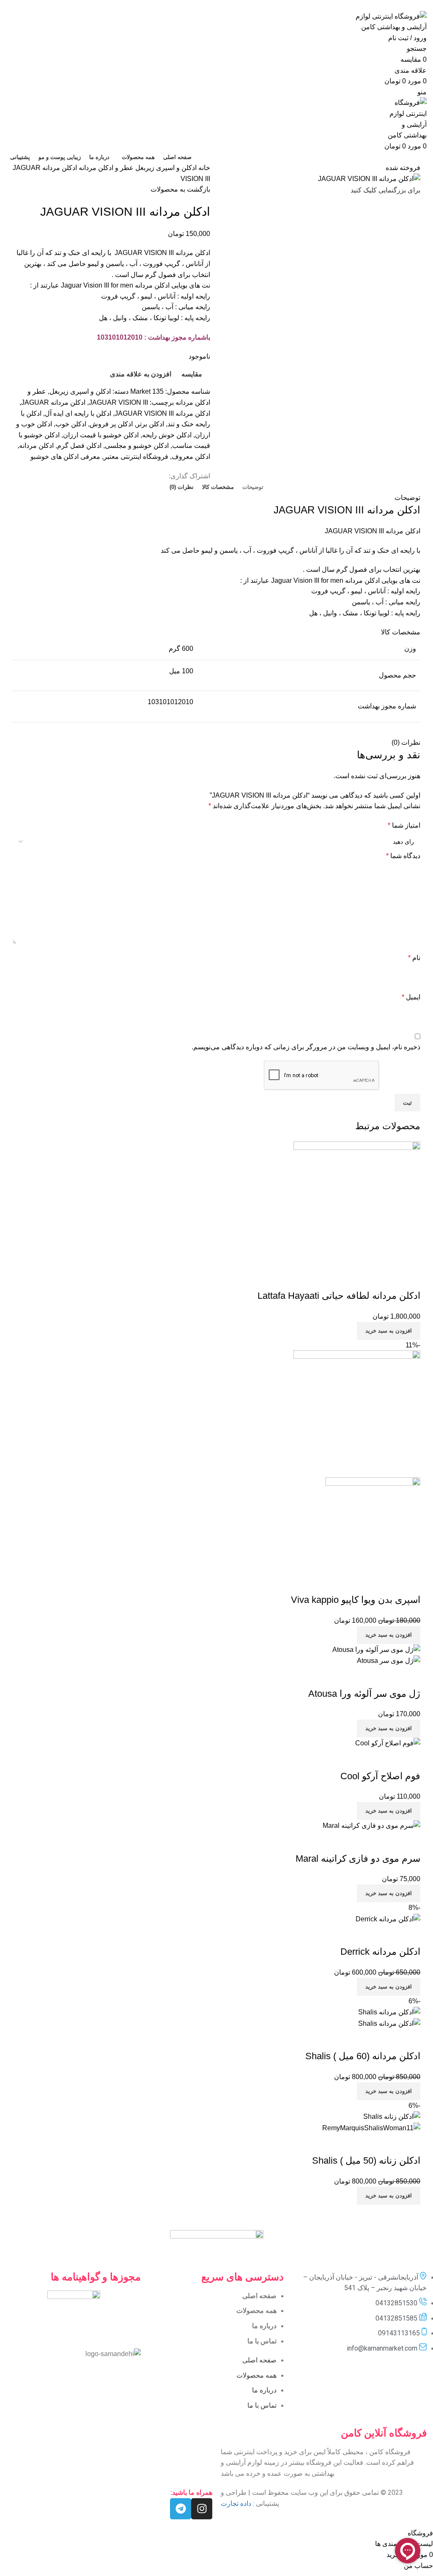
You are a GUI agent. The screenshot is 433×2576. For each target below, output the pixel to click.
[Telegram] (181, 2509)
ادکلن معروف (191, 457)
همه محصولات (256, 2311)
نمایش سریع (387, 1279)
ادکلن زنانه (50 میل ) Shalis (366, 2160)
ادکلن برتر (150, 424)
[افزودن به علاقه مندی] (364, 1279)
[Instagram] (202, 2509)
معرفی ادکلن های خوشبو (65, 457)
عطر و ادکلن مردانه (105, 168)
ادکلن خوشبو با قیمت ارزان (101, 435)
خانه (203, 168)
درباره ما (264, 2326)
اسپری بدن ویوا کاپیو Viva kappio (356, 1600)
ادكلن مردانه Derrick (380, 1952)
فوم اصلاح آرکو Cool (380, 1776)
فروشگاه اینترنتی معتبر (136, 457)
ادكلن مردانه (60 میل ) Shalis (363, 2056)
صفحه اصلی (259, 2296)
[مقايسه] (410, 1279)
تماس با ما (262, 2341)
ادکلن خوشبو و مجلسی (137, 446)
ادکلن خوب (71, 424)
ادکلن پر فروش (111, 424)
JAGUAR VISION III (118, 402)
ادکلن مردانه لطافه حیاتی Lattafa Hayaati (339, 1296)
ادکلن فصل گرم (79, 446)
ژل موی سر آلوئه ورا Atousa (364, 1694)
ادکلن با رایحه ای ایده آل (78, 413)
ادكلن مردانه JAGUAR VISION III (162, 413)
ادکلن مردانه (36, 446)
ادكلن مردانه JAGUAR (53, 402)
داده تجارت (236, 2503)
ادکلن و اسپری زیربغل (165, 168)
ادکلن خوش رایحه (167, 435)
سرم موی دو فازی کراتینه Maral (358, 1859)
